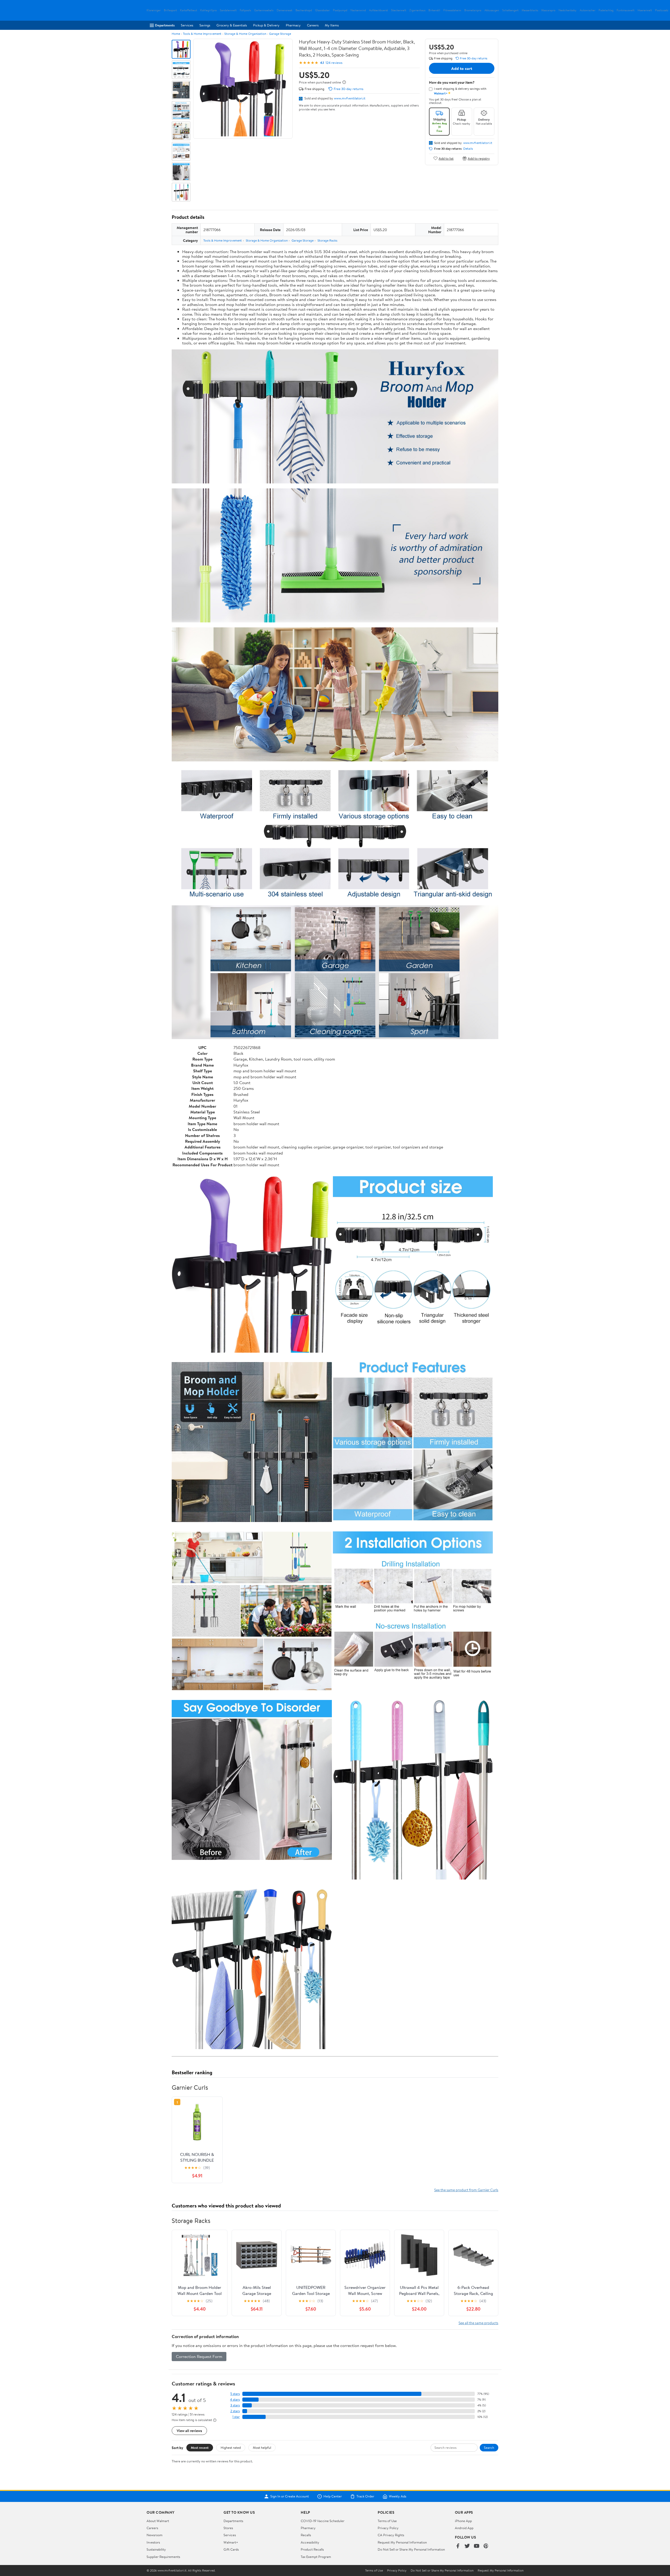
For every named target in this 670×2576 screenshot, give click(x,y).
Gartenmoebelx (264, 10)
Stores (228, 2528)
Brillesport (170, 10)
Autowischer (588, 10)
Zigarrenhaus (417, 10)
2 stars (235, 2411)
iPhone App (463, 2521)
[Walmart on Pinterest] (486, 2546)
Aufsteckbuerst (378, 10)
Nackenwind (358, 10)
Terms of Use (387, 2521)
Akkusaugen (492, 10)
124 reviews (334, 63)
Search (489, 2447)
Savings (205, 25)
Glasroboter (322, 10)
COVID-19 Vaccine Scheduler (323, 2521)
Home (176, 34)
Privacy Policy (388, 2528)
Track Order (365, 2496)
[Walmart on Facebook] (458, 2546)
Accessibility (310, 2542)
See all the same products (478, 2323)
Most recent (200, 2447)
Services (187, 25)
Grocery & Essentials (232, 25)
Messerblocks (530, 10)
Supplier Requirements (163, 2557)
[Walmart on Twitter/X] (467, 2546)
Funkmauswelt (626, 10)
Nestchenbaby (568, 10)
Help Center (333, 2496)
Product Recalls (312, 2549)
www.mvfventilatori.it (350, 98)
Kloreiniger (154, 10)
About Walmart (158, 2521)
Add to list (446, 158)
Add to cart (462, 68)
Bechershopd (304, 10)
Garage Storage (280, 34)
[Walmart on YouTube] (477, 2546)
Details (468, 149)
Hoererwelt (645, 10)
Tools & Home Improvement (202, 34)
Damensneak (284, 10)
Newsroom (155, 2535)
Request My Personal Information (402, 2542)
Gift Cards (231, 2549)
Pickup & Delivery (266, 25)
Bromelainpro (473, 10)
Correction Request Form (199, 2356)
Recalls (306, 2535)
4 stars (235, 2399)
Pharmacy (293, 25)
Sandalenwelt (228, 10)
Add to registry (479, 158)
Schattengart (510, 10)
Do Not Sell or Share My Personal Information (411, 2549)
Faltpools (245, 10)
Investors (153, 2542)
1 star (236, 2417)
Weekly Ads (398, 2496)
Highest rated (231, 2447)
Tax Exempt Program (316, 2557)
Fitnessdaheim (452, 10)
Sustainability (156, 2549)
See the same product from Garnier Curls (466, 2190)
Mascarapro (548, 10)
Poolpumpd (340, 10)
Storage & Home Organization (245, 34)
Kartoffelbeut (189, 10)
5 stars (235, 2394)
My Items (332, 25)
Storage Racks (327, 240)
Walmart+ (231, 2542)
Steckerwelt (399, 10)
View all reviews (189, 2431)
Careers (313, 25)
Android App (464, 2528)
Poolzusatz (662, 10)
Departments (165, 25)
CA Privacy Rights (391, 2535)
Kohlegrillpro (208, 10)
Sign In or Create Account (290, 2496)
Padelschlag (606, 10)
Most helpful (262, 2447)
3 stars (235, 2405)
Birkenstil (434, 10)
